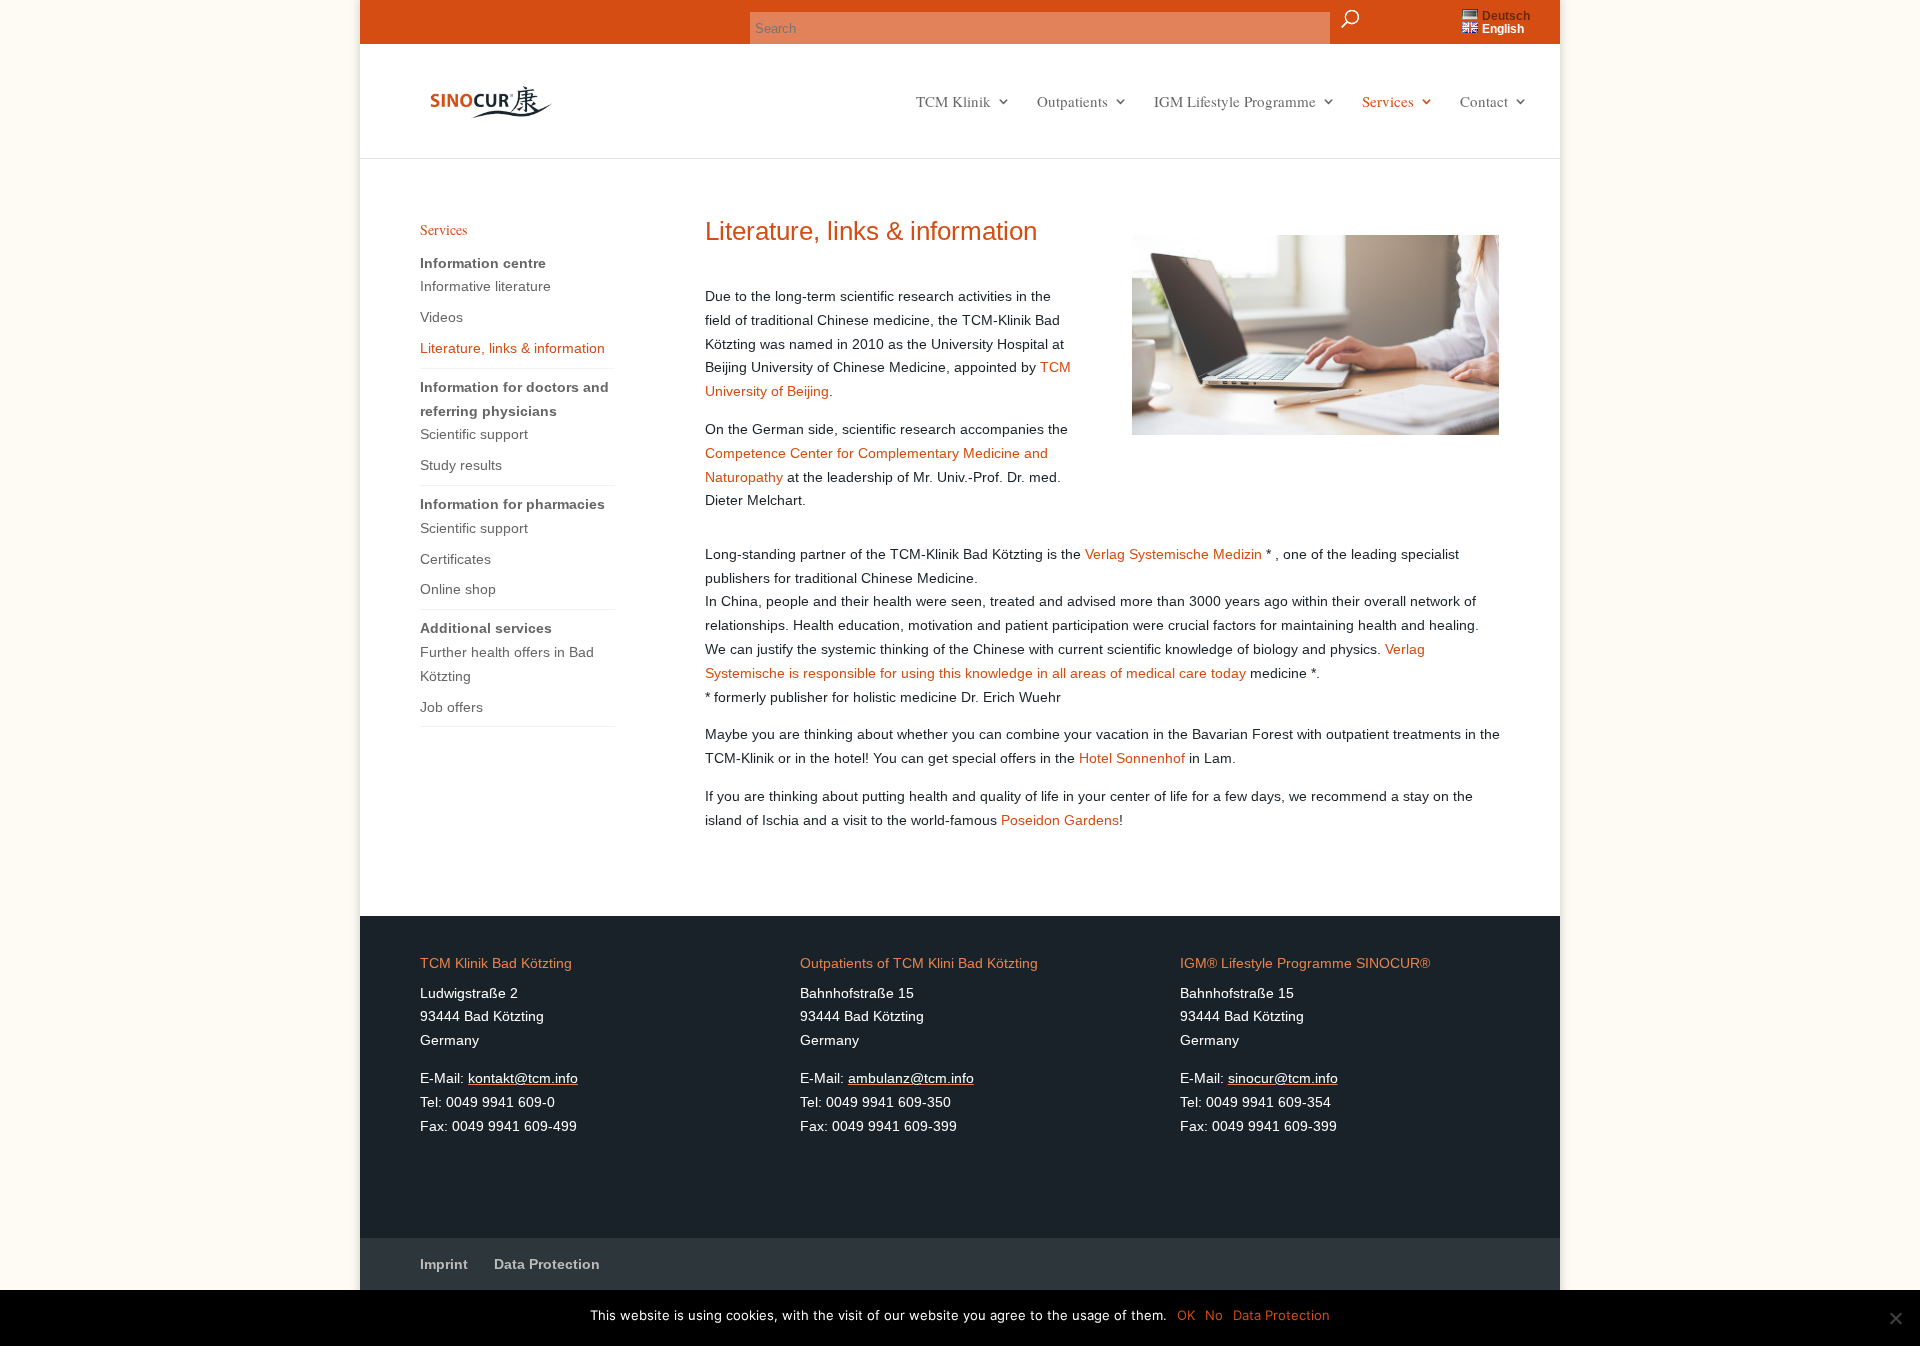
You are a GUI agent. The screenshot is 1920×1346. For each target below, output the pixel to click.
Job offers (451, 707)
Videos (441, 317)
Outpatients (1072, 102)
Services (1388, 102)
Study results (461, 465)
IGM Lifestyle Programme (1235, 102)
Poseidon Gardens (1060, 820)
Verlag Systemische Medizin (1175, 554)
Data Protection (547, 1264)
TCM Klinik (953, 102)
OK (1186, 1315)
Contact (1484, 102)
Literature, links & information (512, 348)
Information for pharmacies (512, 504)
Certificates (455, 559)
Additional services (486, 628)
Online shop (458, 589)
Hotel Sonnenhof (1134, 758)
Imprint (444, 1264)
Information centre (483, 263)
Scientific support (474, 434)
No (1214, 1315)
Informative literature (485, 286)
